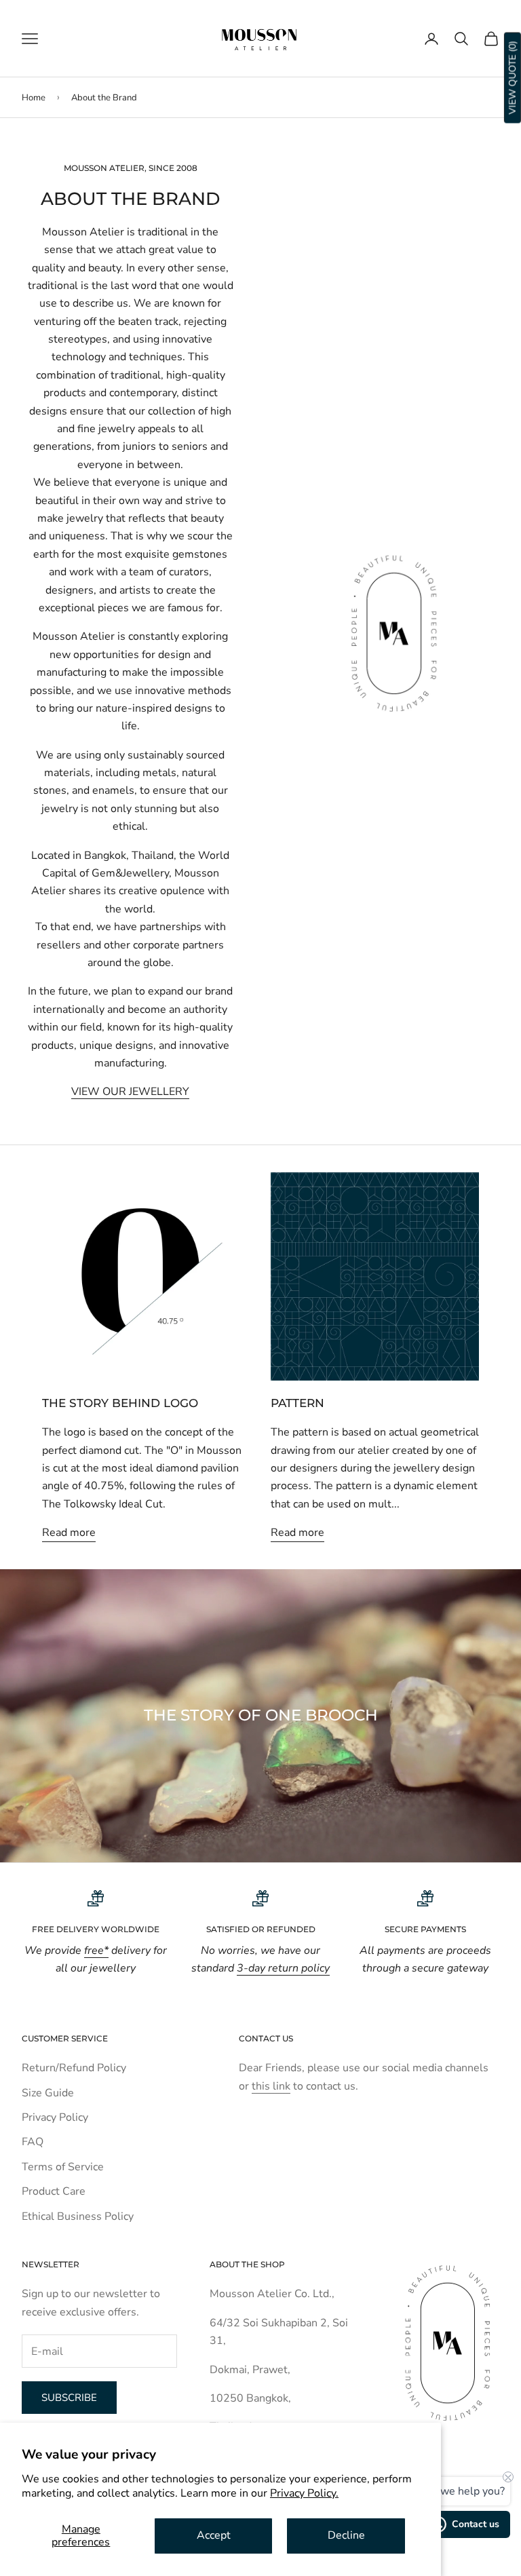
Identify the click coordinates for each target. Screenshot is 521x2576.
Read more (69, 1533)
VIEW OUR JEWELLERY (130, 1092)
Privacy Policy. (304, 2493)
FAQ (33, 2142)
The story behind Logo (120, 1403)
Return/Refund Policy (74, 2068)
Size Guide (48, 2093)
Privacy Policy (55, 2117)
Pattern (297, 1403)
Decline (346, 2535)
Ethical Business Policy (78, 2216)
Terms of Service (63, 2167)
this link (271, 2086)
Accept (214, 2535)
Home (34, 98)
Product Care (54, 2191)
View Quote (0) (513, 78)
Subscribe (69, 2398)
